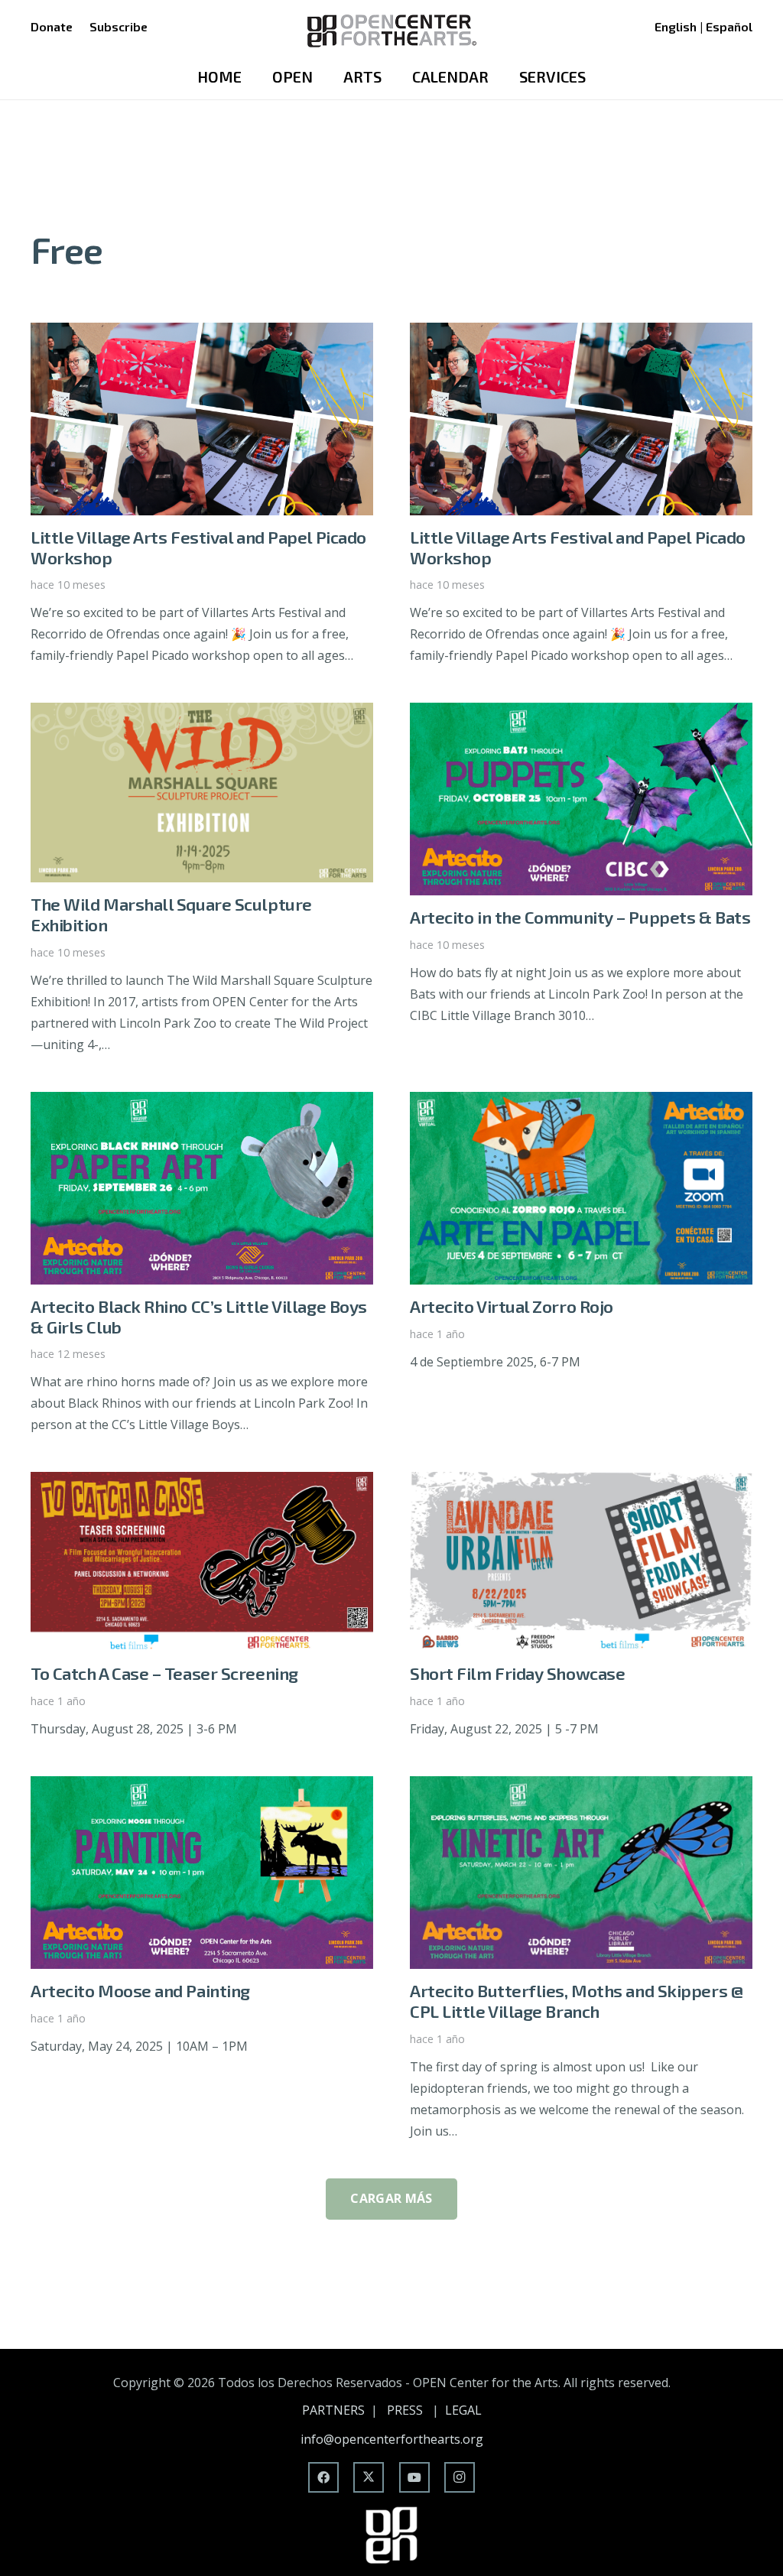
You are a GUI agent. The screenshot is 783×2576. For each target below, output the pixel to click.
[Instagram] (460, 2477)
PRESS (405, 2410)
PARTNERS (333, 2410)
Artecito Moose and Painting (140, 1991)
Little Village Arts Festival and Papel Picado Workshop (198, 547)
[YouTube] (414, 2477)
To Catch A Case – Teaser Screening (164, 1673)
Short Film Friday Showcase (517, 1673)
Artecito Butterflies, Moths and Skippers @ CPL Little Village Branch (576, 2001)
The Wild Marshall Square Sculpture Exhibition (171, 914)
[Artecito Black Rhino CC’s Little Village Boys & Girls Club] (202, 1103)
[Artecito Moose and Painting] (202, 1787)
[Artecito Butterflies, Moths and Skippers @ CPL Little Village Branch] (581, 1787)
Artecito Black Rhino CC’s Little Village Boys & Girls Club (199, 1317)
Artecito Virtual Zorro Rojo (512, 1306)
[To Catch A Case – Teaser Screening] (202, 1483)
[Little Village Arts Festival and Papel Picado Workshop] (202, 333)
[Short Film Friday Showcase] (581, 1483)
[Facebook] (323, 2477)
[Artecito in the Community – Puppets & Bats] (581, 713)
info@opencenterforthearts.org (392, 2439)
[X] (369, 2477)
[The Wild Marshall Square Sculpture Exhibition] (202, 713)
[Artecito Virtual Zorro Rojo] (581, 1103)
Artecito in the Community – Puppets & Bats (580, 917)
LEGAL (463, 2410)
